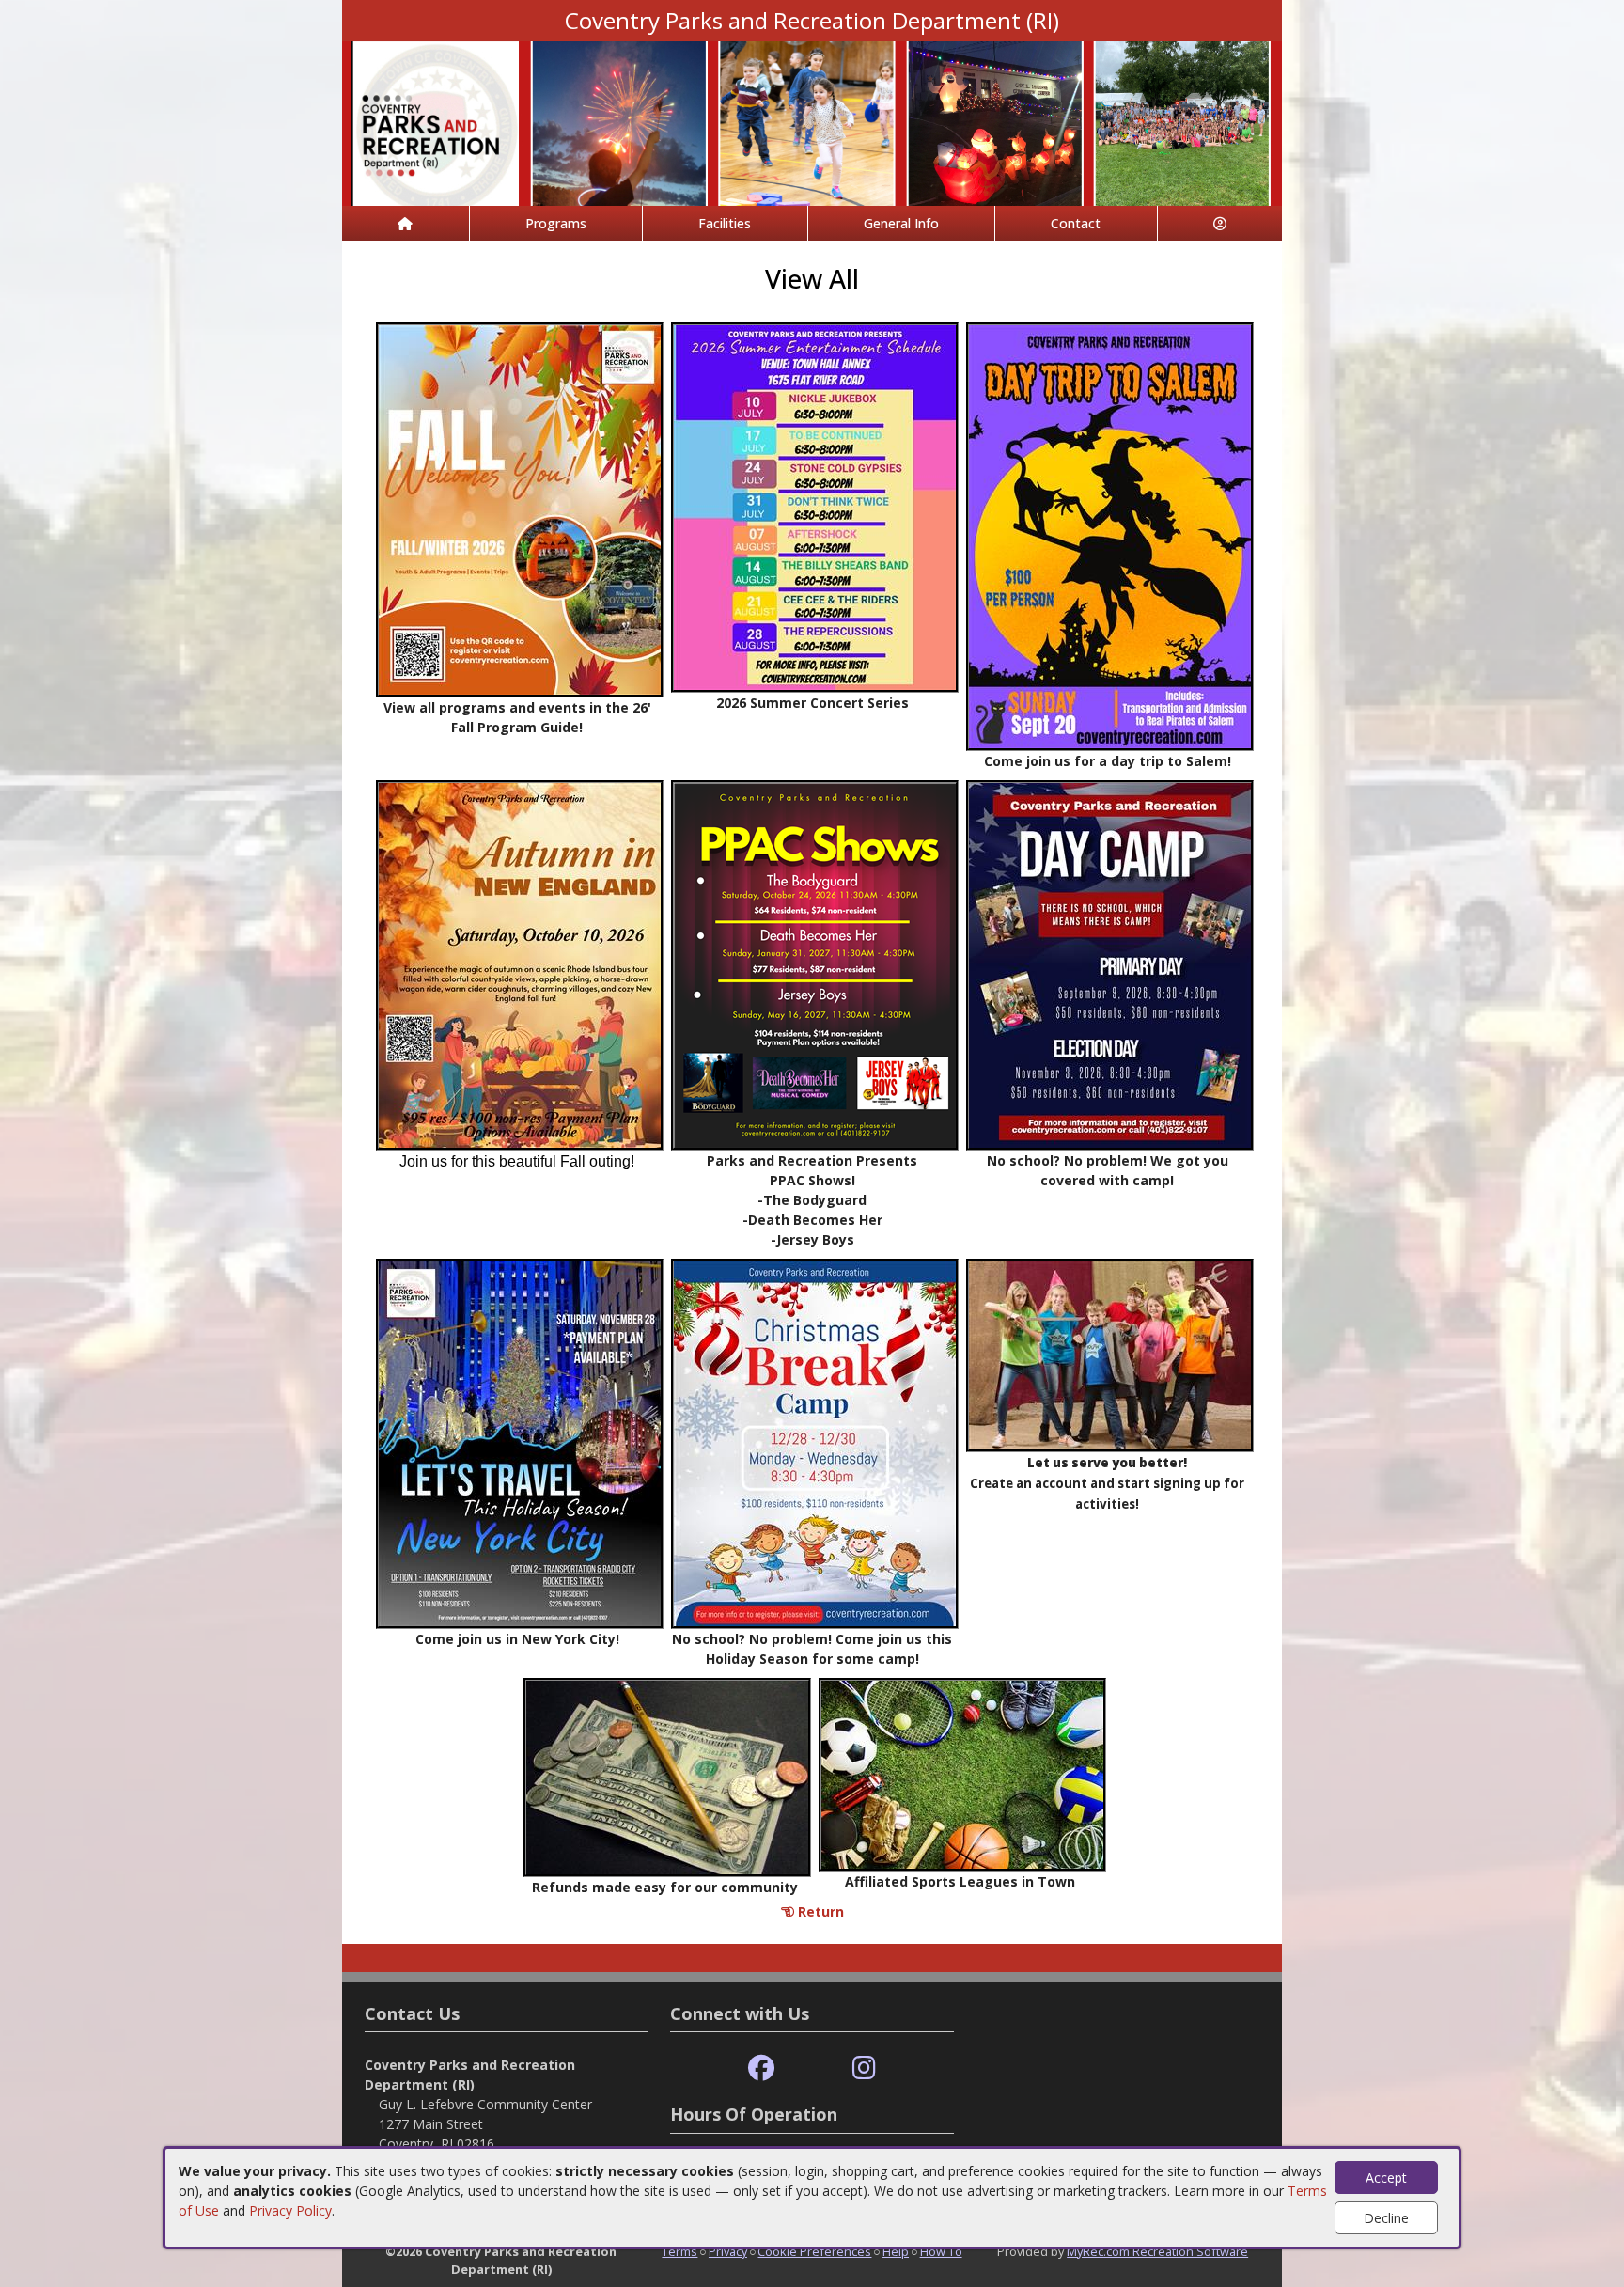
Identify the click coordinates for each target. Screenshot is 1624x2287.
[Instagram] (864, 2068)
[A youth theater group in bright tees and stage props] (1110, 1353)
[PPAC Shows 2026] (815, 963)
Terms (679, 2251)
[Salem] (1110, 534)
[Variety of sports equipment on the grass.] (962, 1772)
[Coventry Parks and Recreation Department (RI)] (812, 122)
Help (896, 2251)
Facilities (725, 223)
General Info (901, 223)
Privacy (728, 2251)
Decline (1386, 2218)
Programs (556, 223)
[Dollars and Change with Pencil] (667, 1775)
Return (819, 1911)
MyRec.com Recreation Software (1157, 2251)
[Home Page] (406, 223)
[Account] (1220, 223)
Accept (1386, 2177)
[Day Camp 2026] (1110, 963)
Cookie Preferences (814, 2251)
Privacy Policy (290, 2210)
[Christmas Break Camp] (815, 1441)
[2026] (520, 508)
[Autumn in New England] (520, 963)
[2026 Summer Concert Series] (815, 505)
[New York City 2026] (520, 1441)
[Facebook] (761, 2068)
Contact (1076, 223)
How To (941, 2251)
